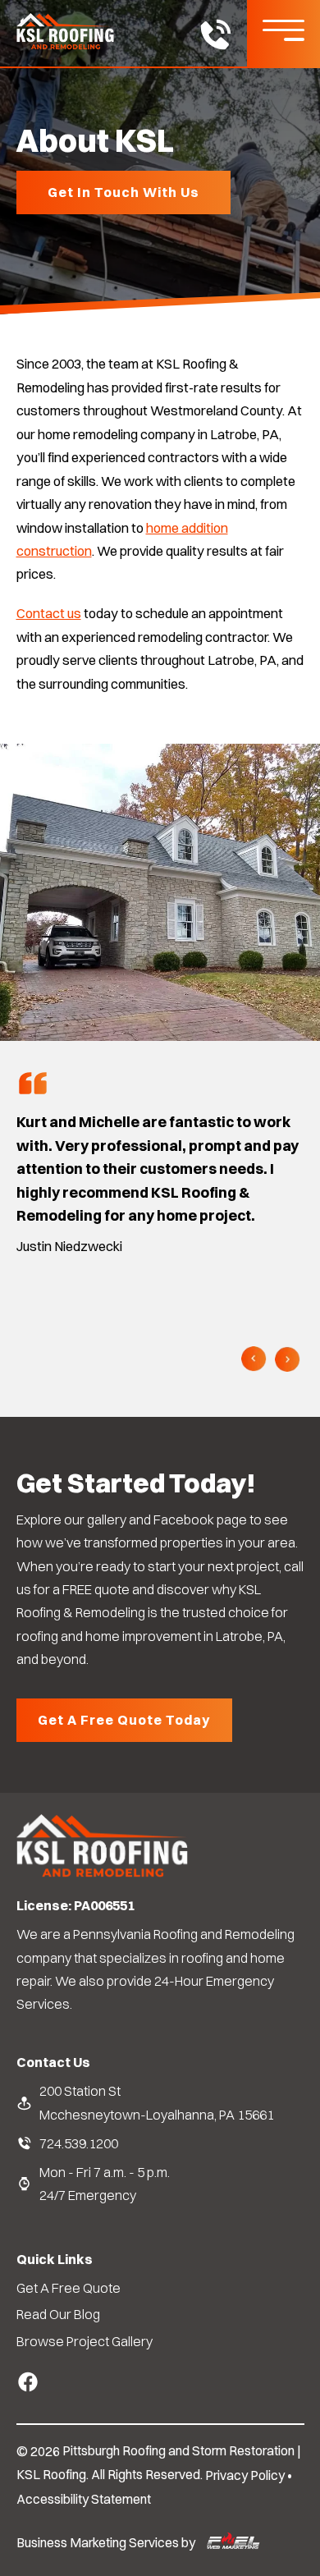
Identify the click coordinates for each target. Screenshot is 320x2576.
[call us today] (215, 37)
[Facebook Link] (28, 2378)
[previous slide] (254, 1360)
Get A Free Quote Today (124, 1720)
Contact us (49, 613)
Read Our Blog (58, 2314)
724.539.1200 (79, 2143)
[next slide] (288, 1360)
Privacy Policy (245, 2475)
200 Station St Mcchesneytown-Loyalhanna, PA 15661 (157, 2102)
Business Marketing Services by (107, 2543)
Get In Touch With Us (123, 192)
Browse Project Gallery (85, 2341)
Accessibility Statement (84, 2499)
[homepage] (103, 1875)
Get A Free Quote (69, 2288)
